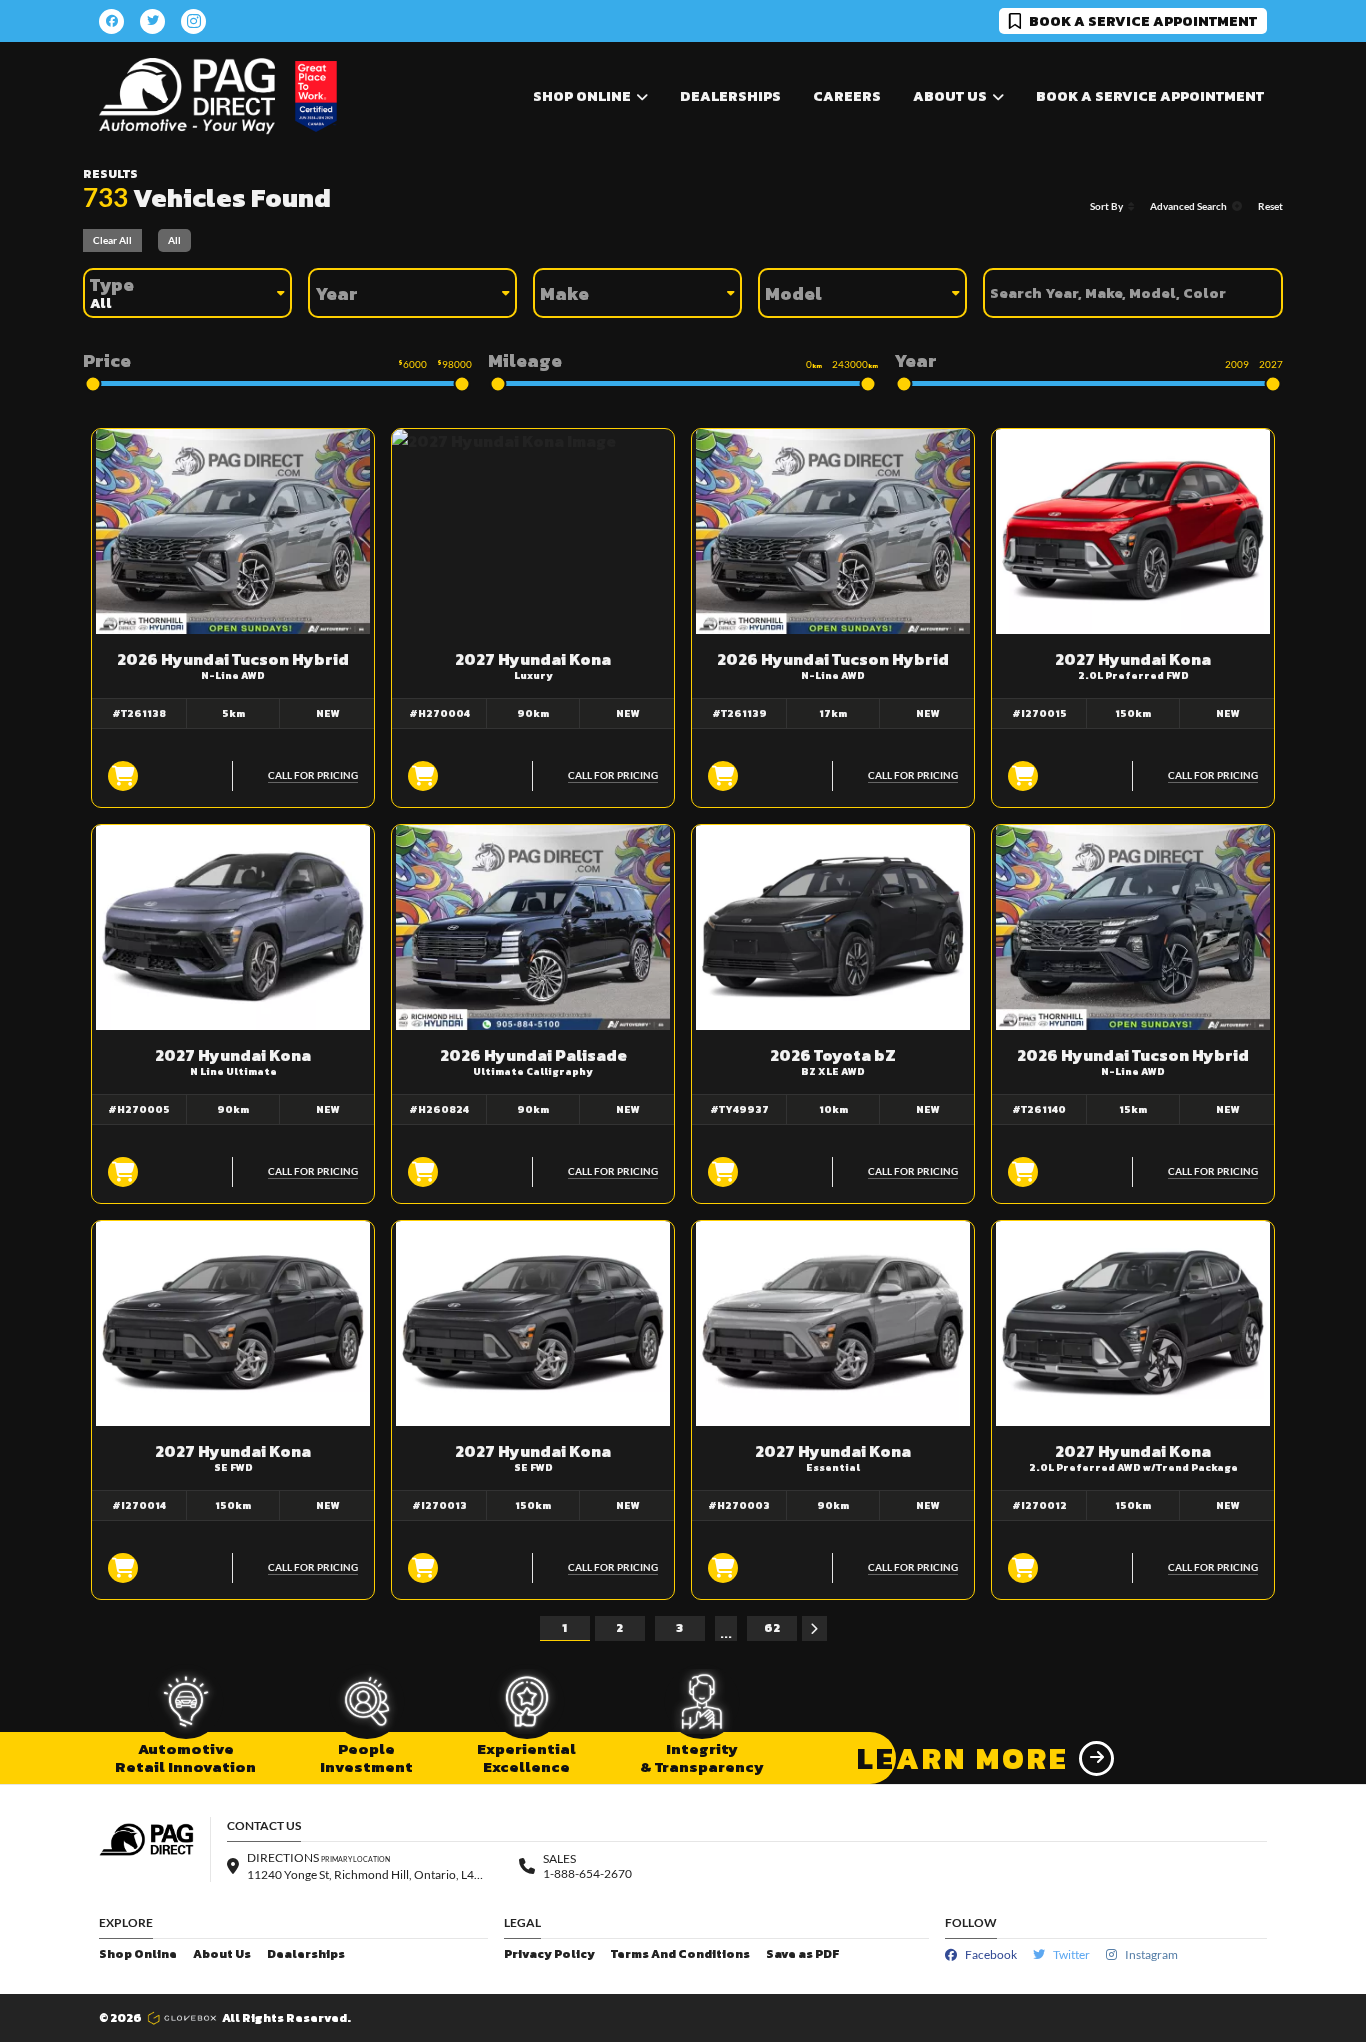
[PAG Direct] (187, 96)
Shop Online (138, 1954)
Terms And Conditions (680, 1954)
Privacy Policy (549, 1954)
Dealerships (730, 96)
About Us (222, 1954)
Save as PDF (802, 1954)
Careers (847, 96)
